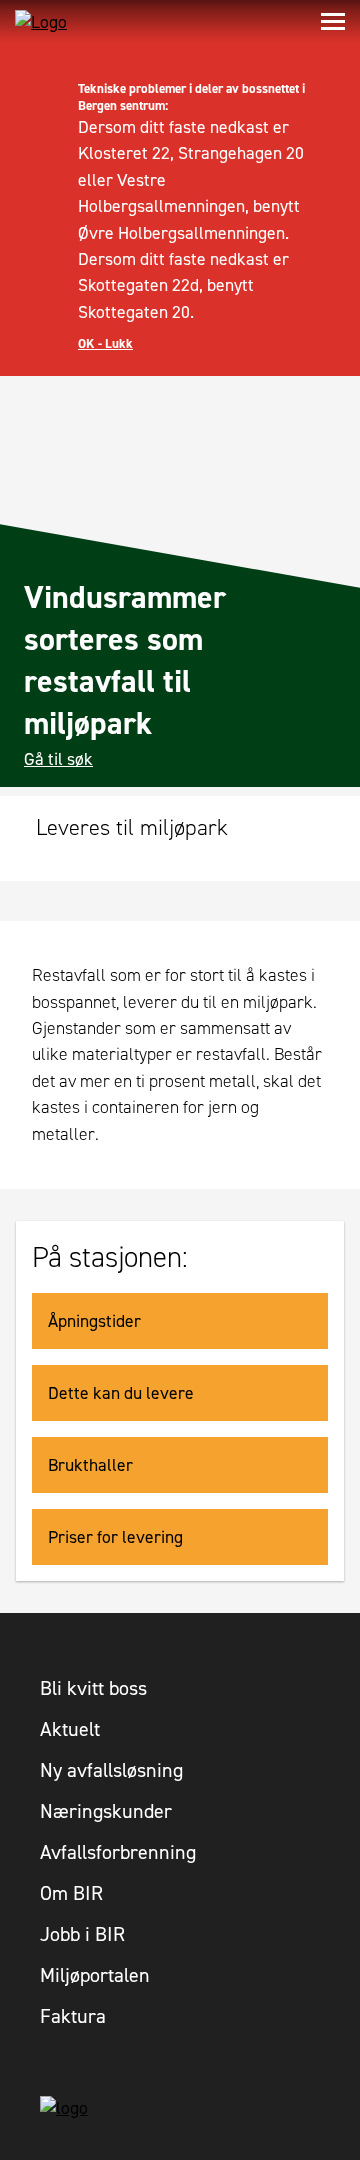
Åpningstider (94, 1321)
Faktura (73, 2016)
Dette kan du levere (121, 1393)
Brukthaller (90, 1465)
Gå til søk (58, 759)
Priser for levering (115, 1537)
